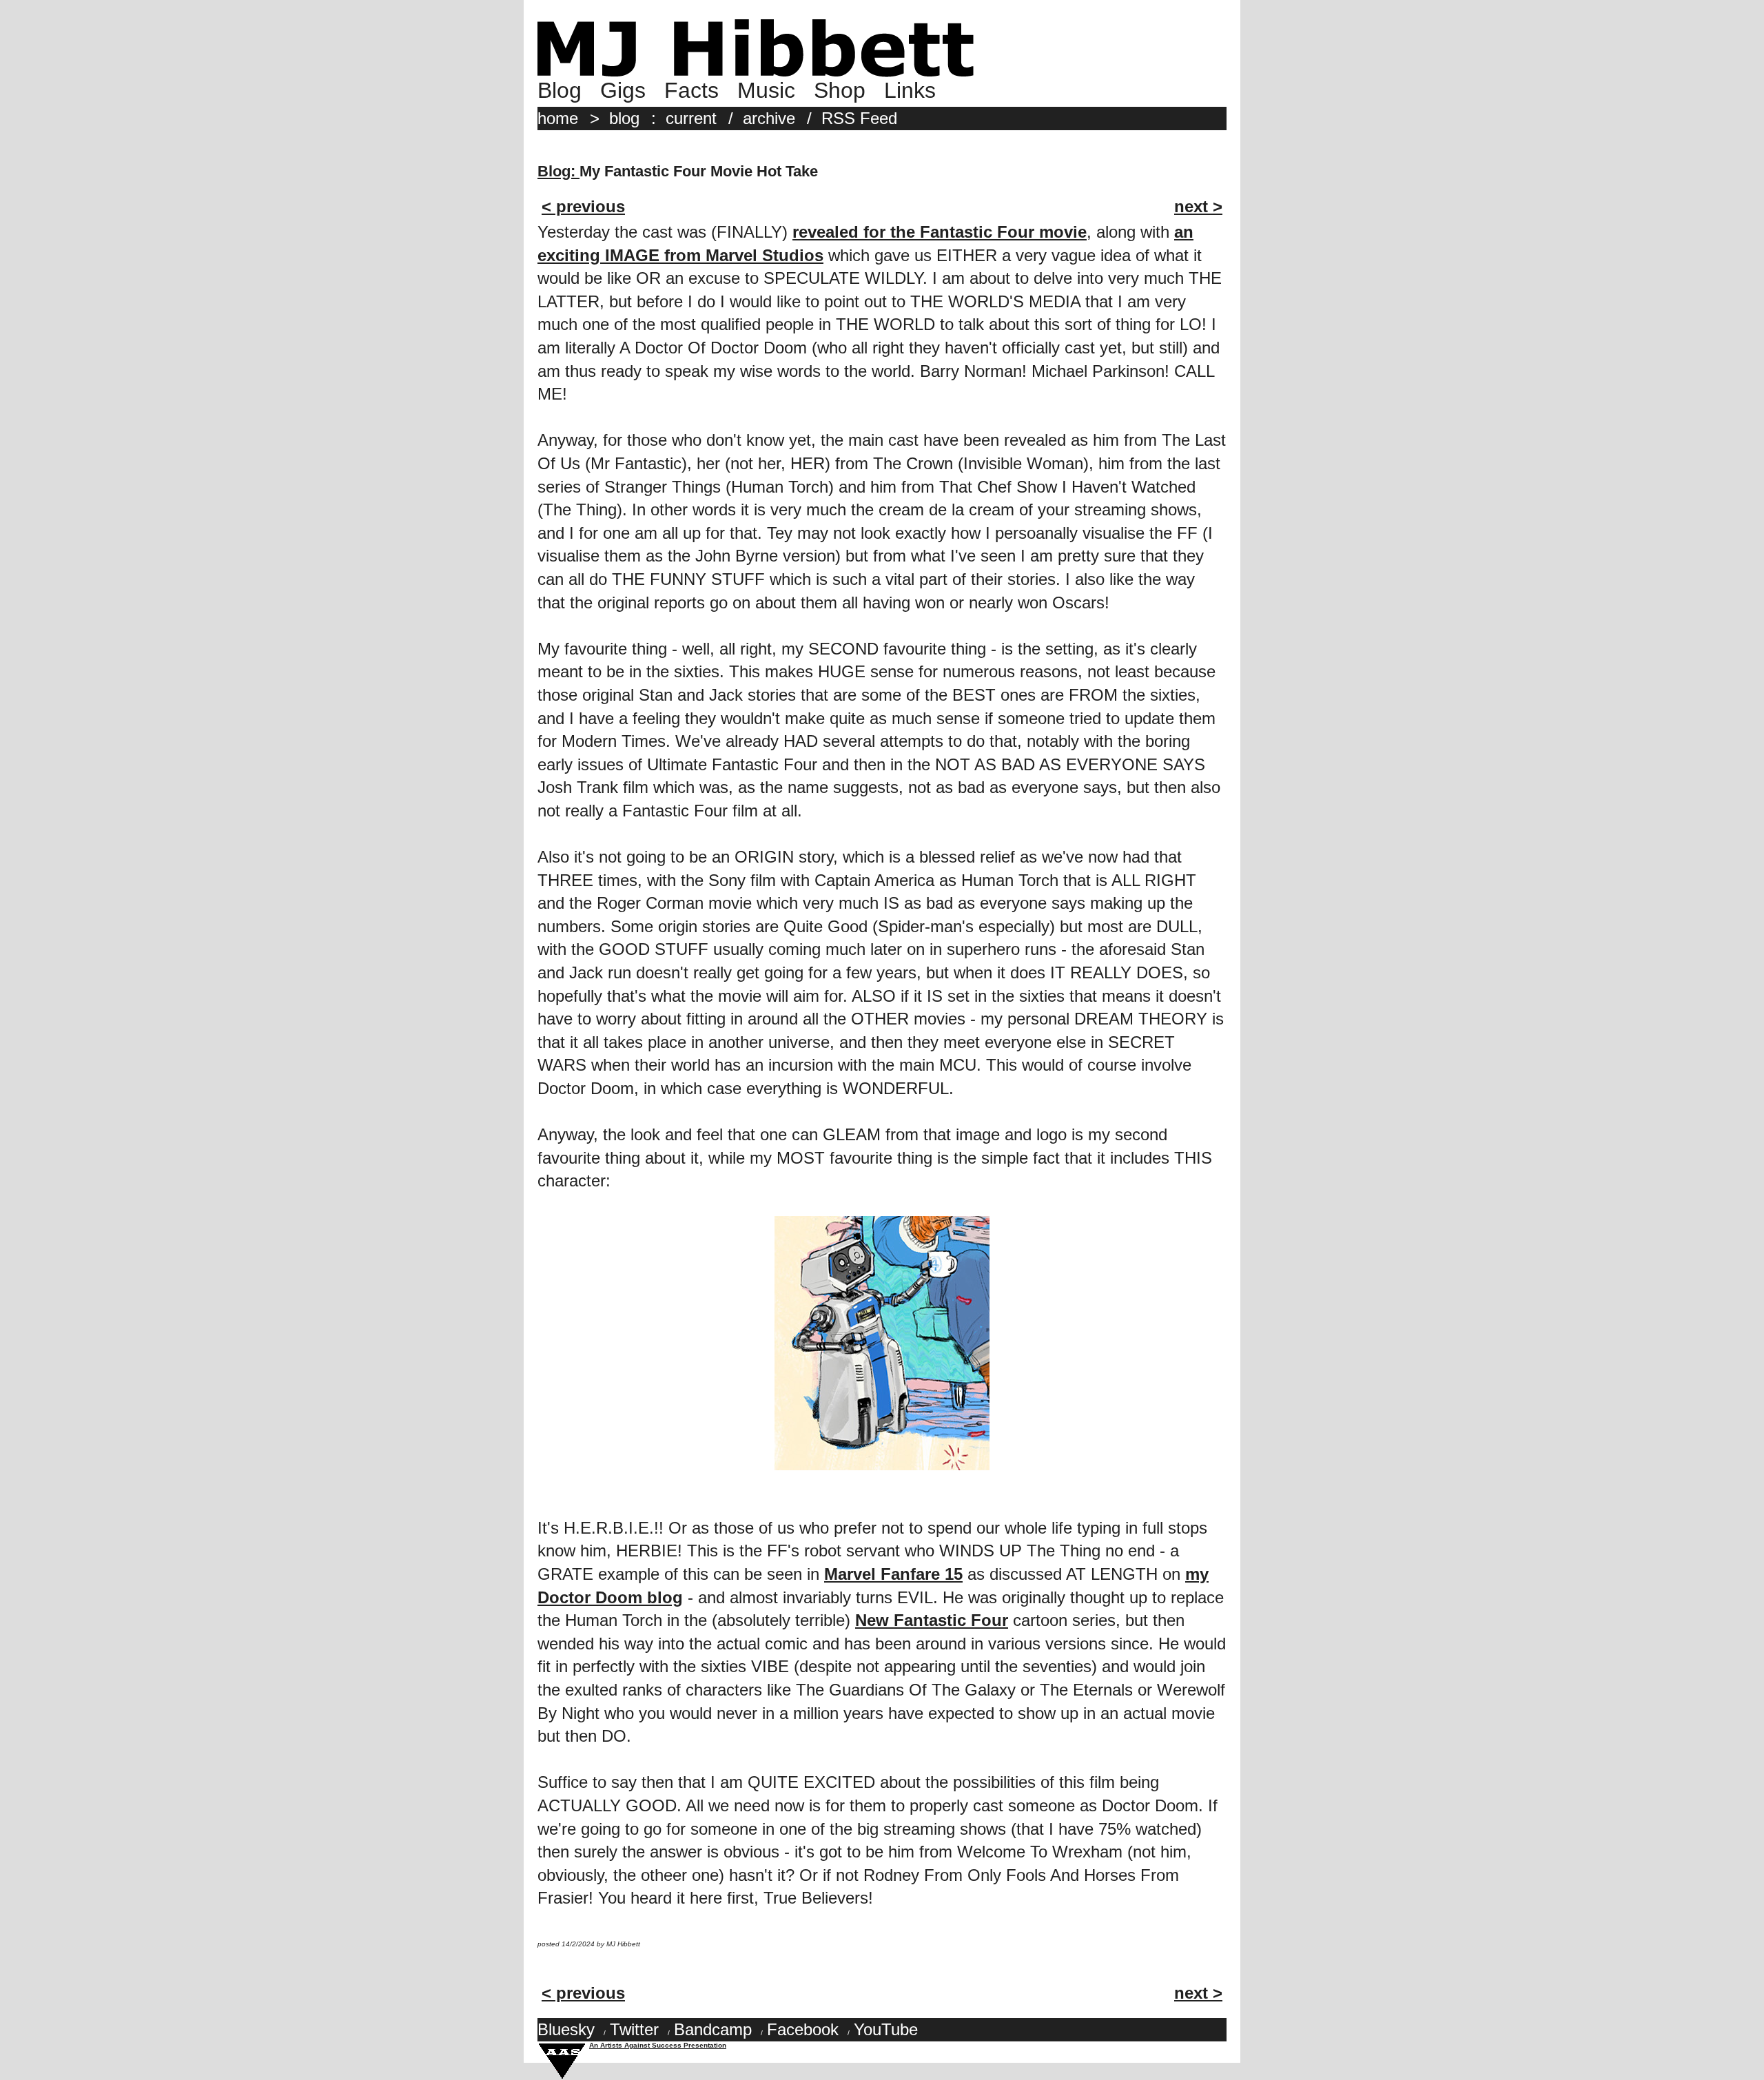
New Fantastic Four (932, 1620)
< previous (583, 206)
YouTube (886, 2029)
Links (910, 90)
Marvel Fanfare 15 (893, 1574)
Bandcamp (713, 2029)
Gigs (623, 90)
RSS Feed (859, 118)
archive (769, 118)
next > (1198, 206)
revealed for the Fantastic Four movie (940, 232)
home (558, 118)
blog (624, 118)
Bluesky (566, 2029)
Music (766, 90)
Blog (560, 90)
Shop (840, 90)
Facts (691, 90)
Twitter (634, 2029)
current (691, 118)
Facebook (803, 2029)
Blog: (558, 171)
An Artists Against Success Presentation (658, 2045)
